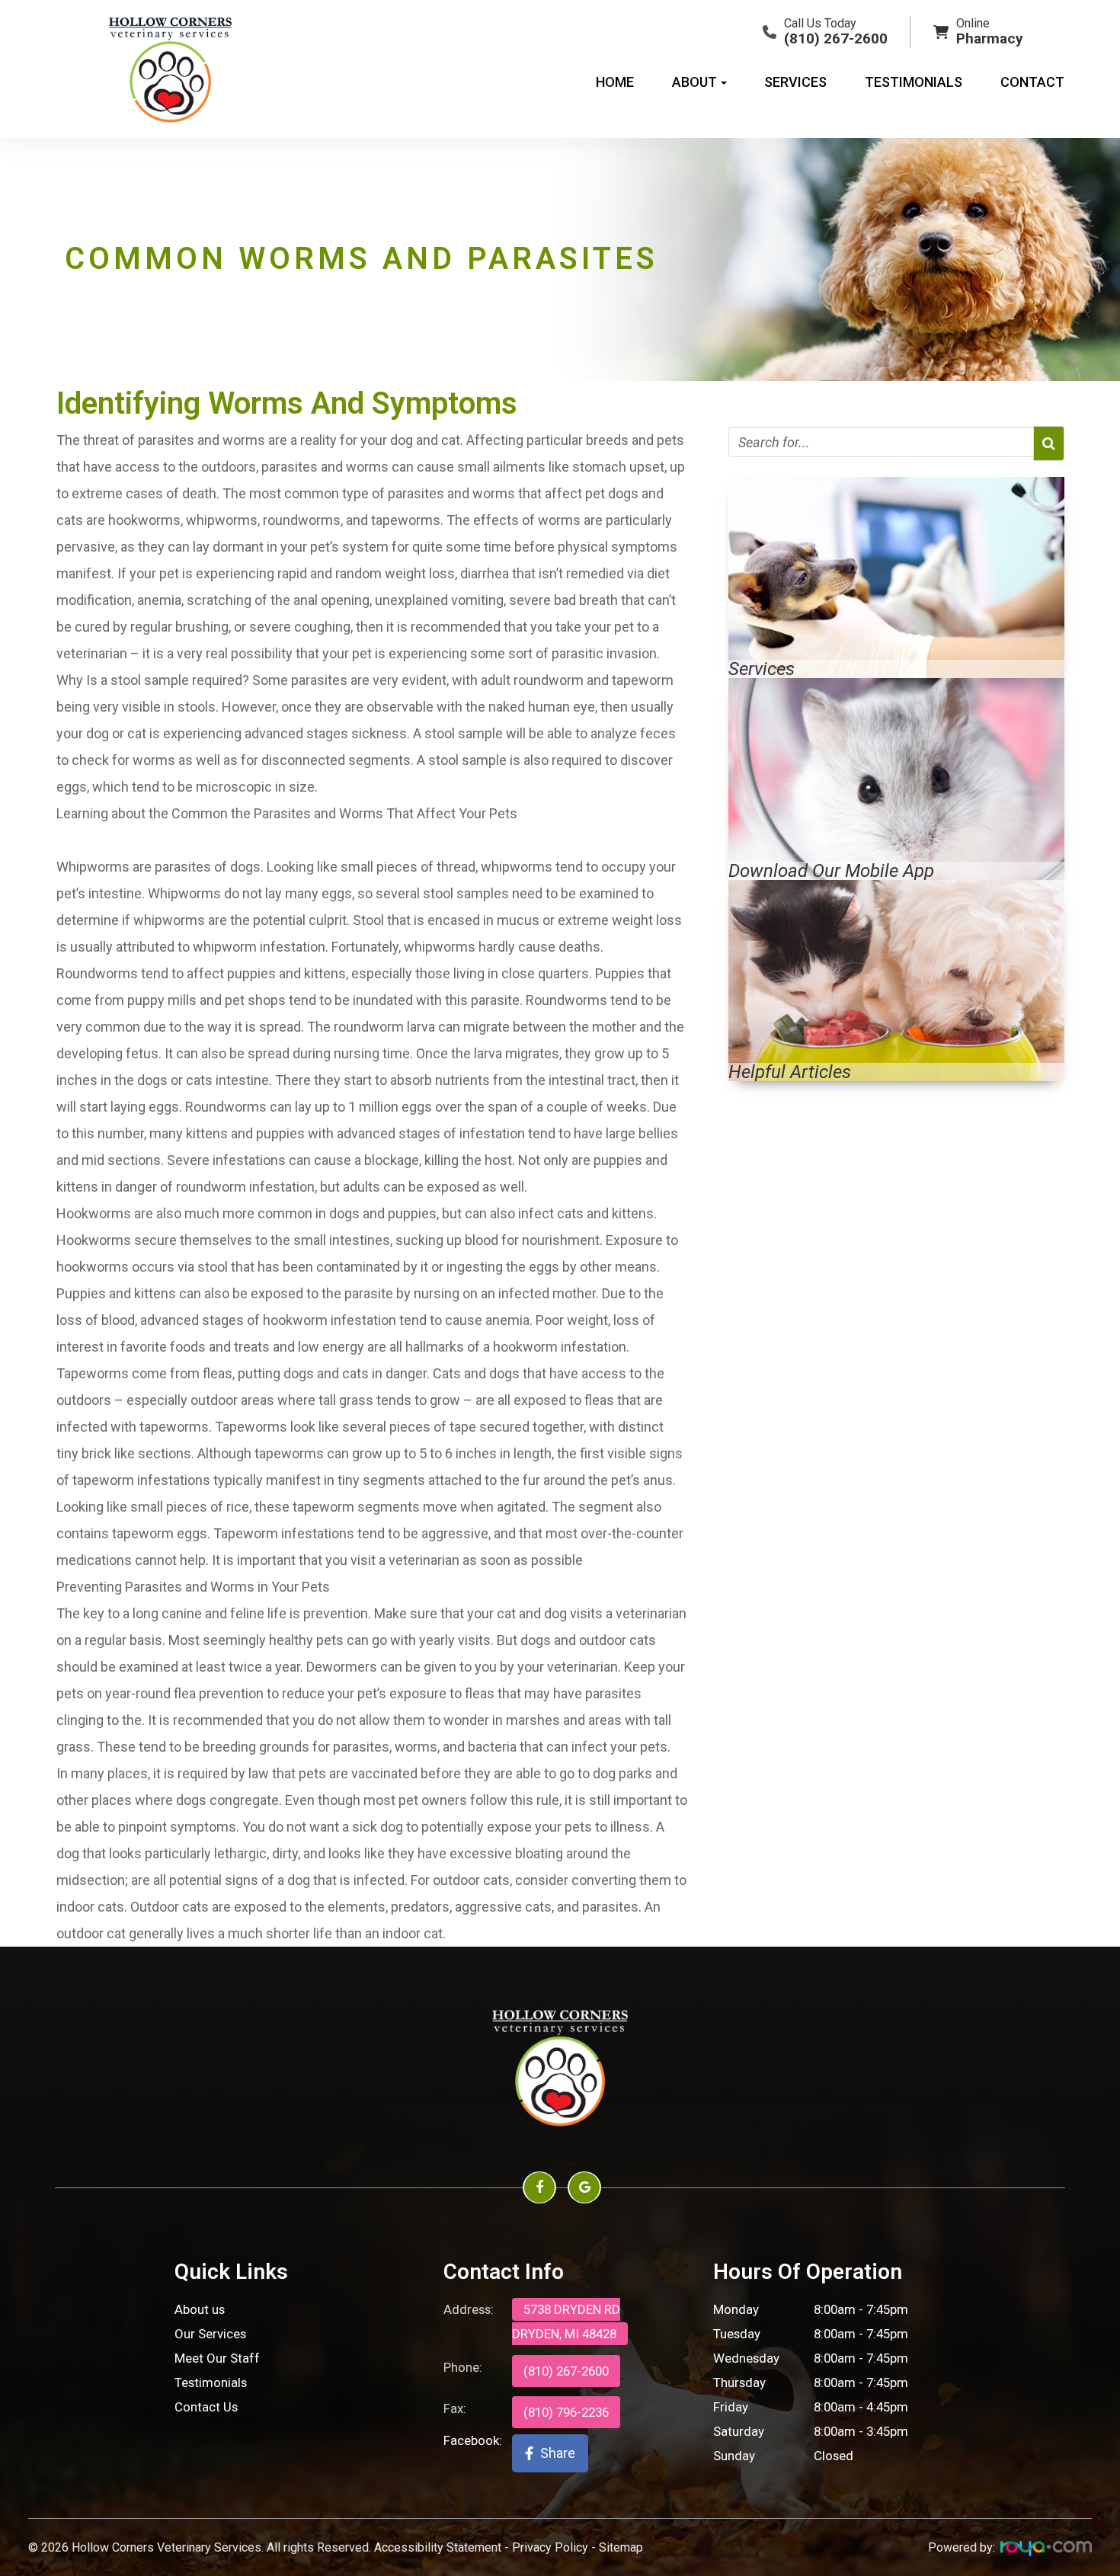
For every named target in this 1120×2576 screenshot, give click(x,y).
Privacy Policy (550, 2547)
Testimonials (914, 82)
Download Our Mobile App (831, 871)
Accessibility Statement (438, 2547)
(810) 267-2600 (566, 2371)
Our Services (210, 2334)
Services (795, 82)
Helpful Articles (790, 1072)
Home (615, 82)
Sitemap (621, 2547)
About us (200, 2309)
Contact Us (206, 2407)
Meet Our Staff (217, 2358)
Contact (1032, 82)
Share (558, 2453)
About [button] (694, 82)
